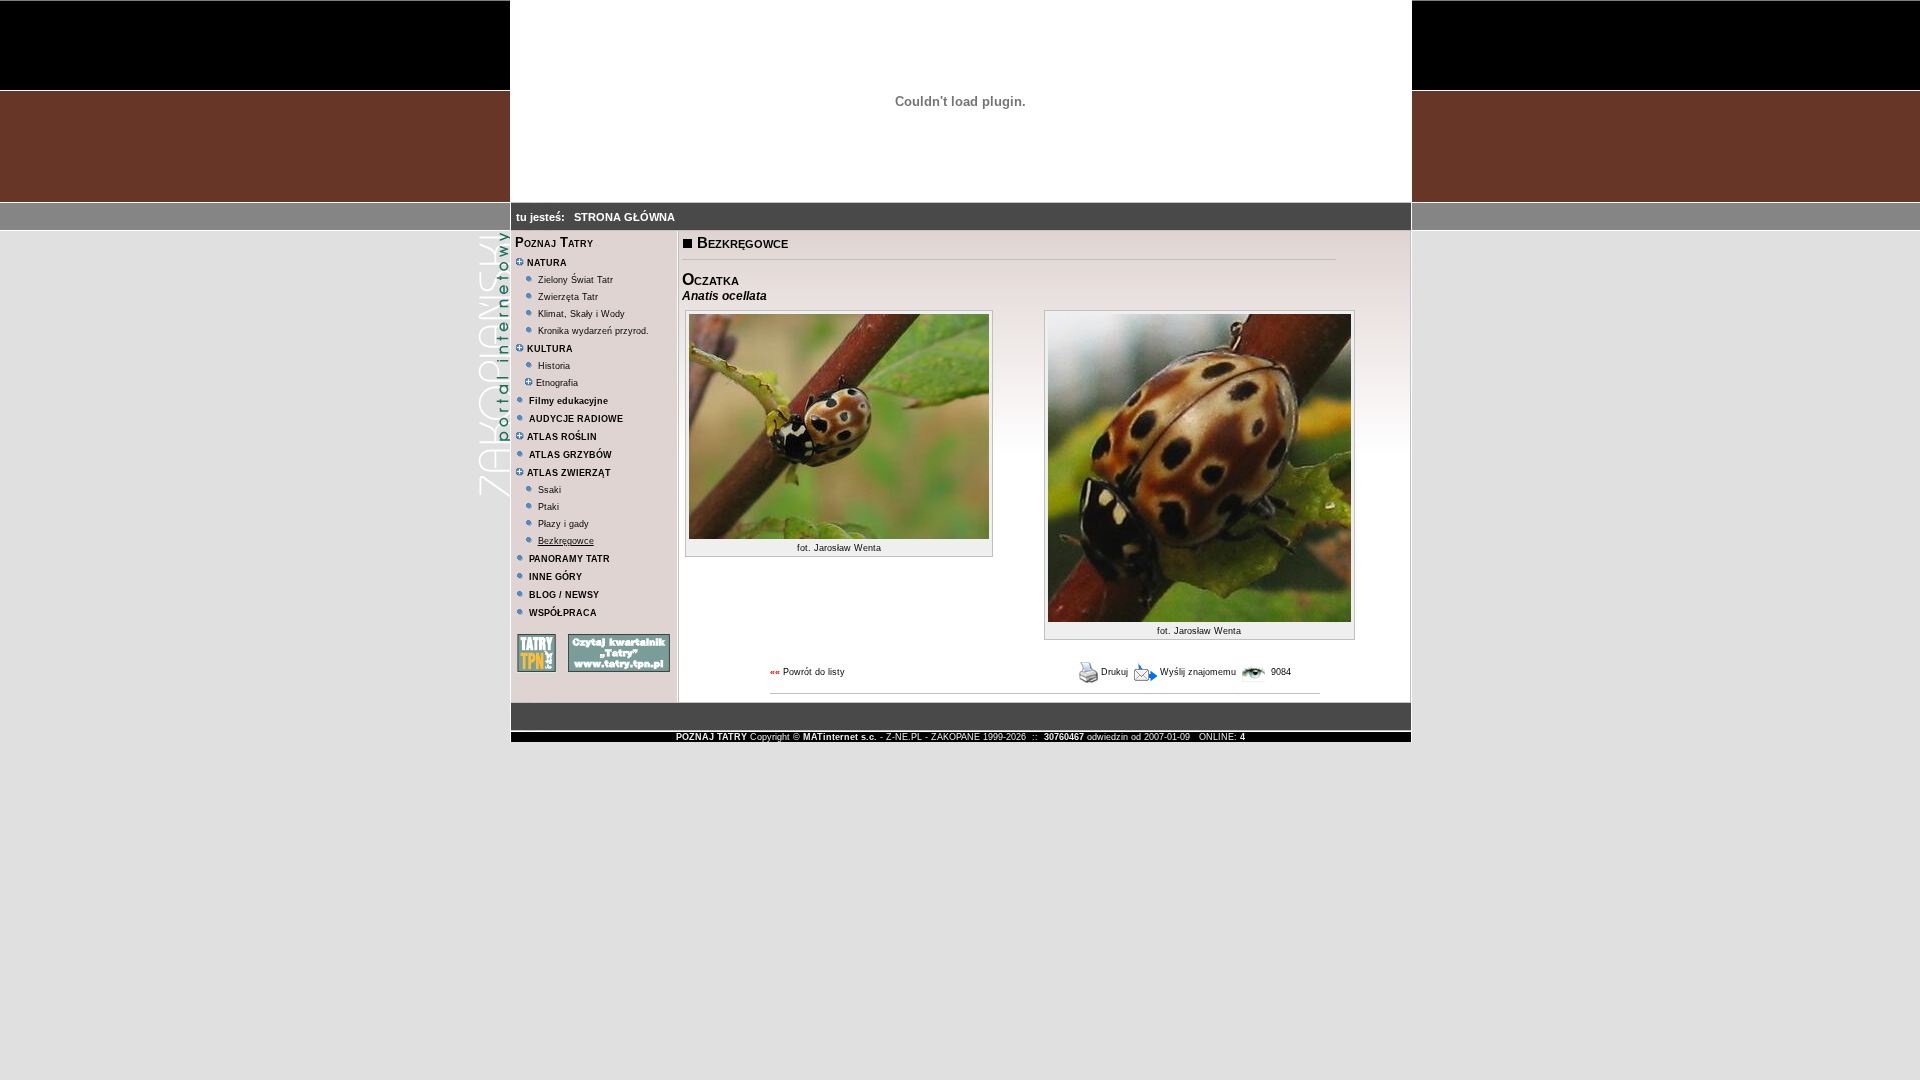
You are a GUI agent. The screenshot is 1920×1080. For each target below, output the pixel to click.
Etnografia (555, 383)
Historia (554, 366)
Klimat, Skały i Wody (581, 314)
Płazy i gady (563, 524)
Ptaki (548, 507)
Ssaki (549, 490)
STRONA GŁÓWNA (624, 217)
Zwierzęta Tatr (568, 297)
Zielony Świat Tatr (575, 280)
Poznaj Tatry (554, 242)
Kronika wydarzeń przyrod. (593, 331)
